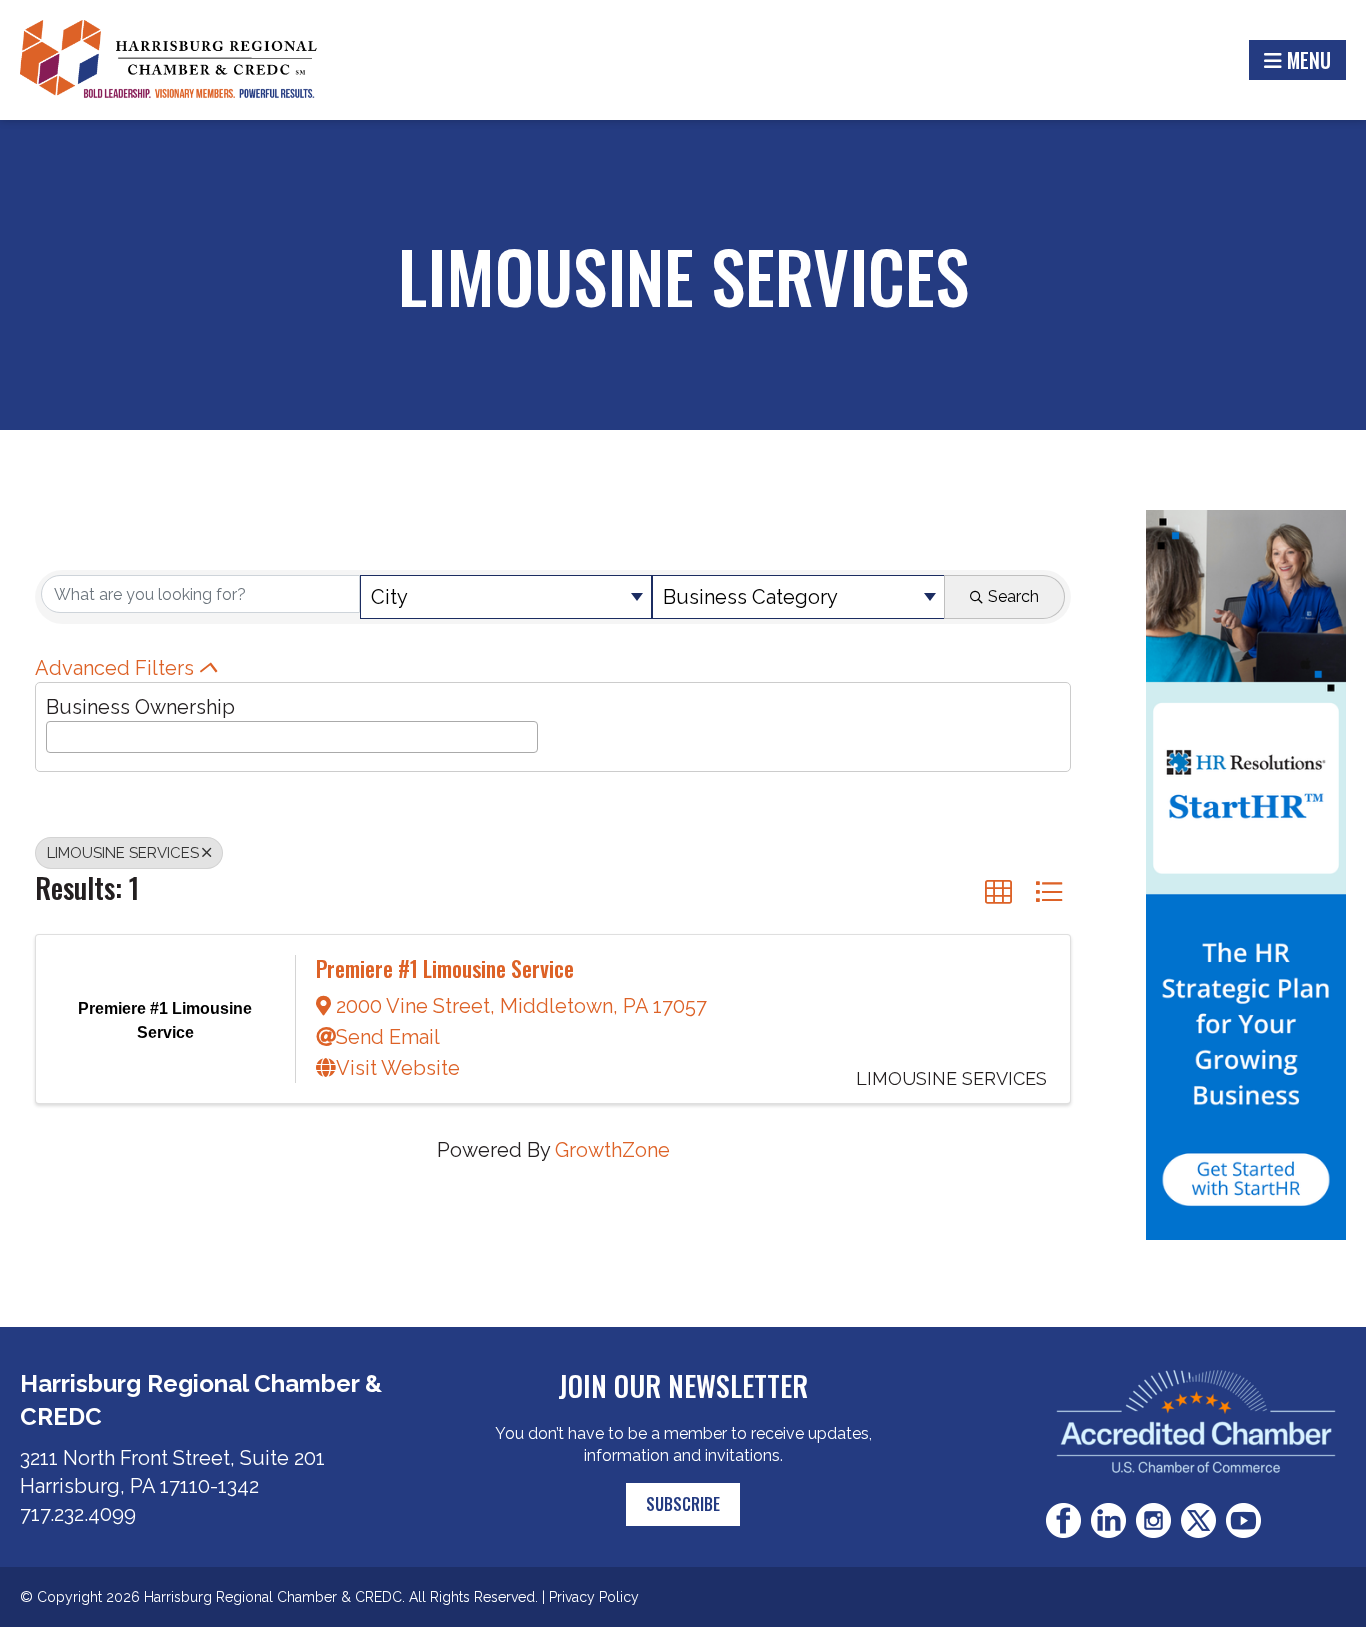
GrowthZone (612, 1150)
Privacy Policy (594, 1597)
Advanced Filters (114, 668)
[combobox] (506, 597)
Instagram (1153, 1520)
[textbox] (59, 734)
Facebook (1063, 1520)
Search (1013, 596)
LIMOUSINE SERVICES (123, 853)
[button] (998, 891)
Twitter (1198, 1520)
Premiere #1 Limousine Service (445, 968)
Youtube (1243, 1520)
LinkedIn (1108, 1520)
